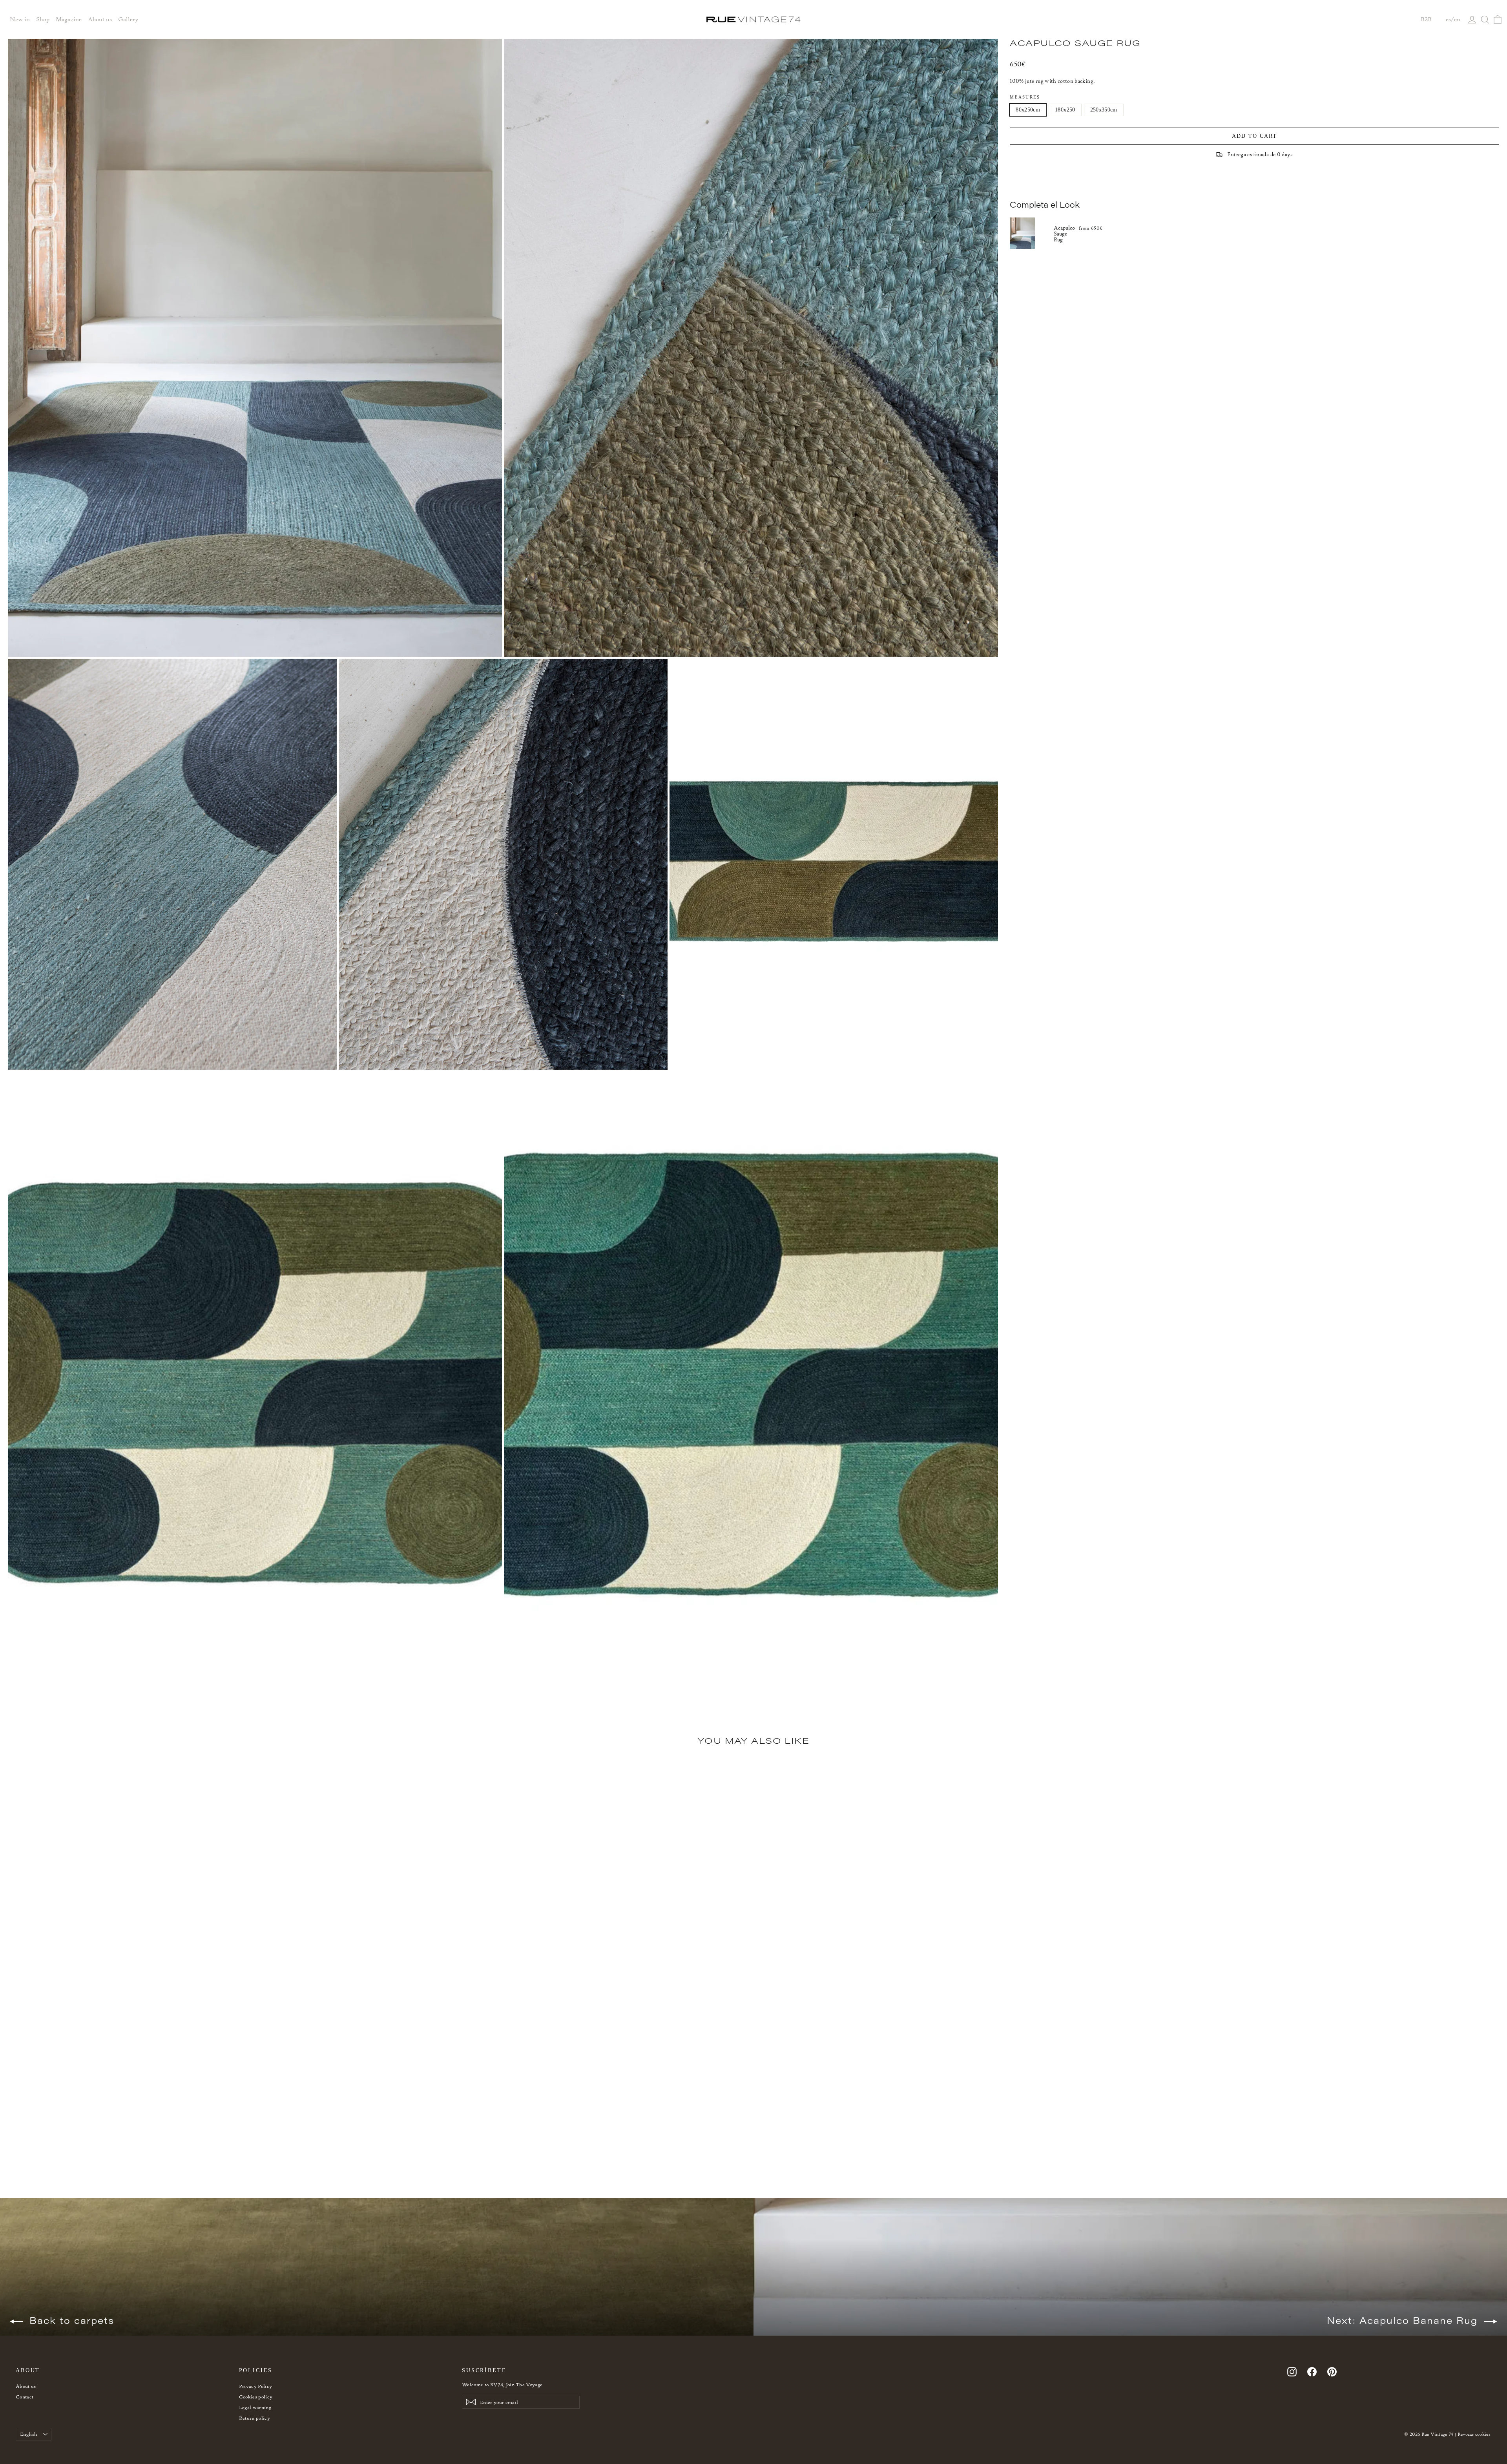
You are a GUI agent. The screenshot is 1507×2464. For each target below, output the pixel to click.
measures (1025, 97)
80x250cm (1028, 110)
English (28, 2434)
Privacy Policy (256, 2386)
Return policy (255, 2418)
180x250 (1065, 110)
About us (26, 2386)
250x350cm (1104, 110)
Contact (25, 2397)
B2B (1426, 19)
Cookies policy (256, 2397)
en (1457, 19)
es (1448, 19)
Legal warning (255, 2407)
